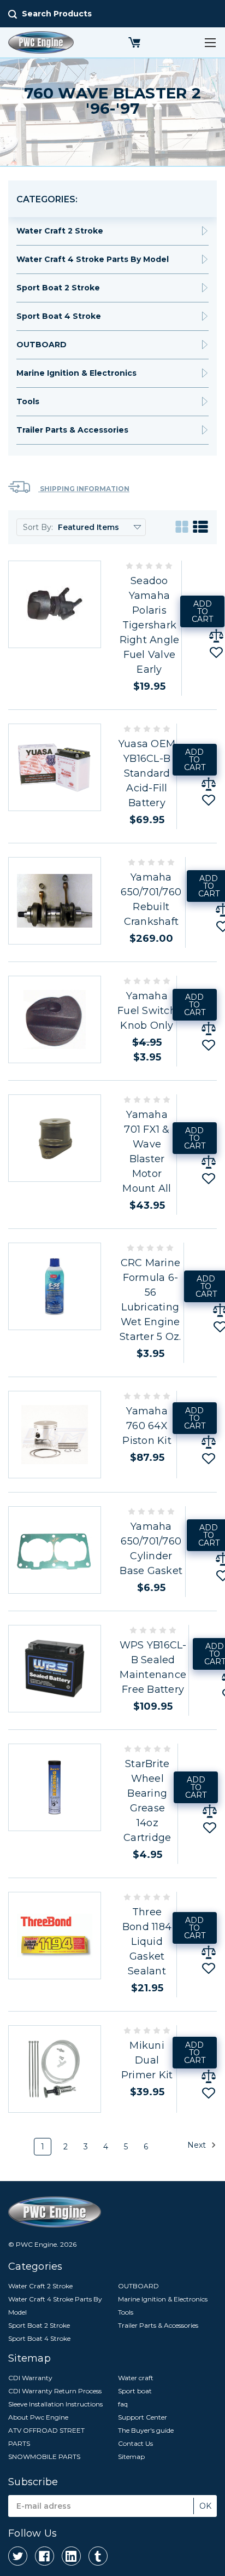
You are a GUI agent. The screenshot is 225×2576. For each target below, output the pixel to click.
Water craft (136, 2378)
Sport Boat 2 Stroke (58, 288)
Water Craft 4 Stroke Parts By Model (93, 259)
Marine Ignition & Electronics (76, 373)
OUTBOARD (42, 345)
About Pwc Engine (38, 2417)
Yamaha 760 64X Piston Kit (147, 1426)
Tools (28, 401)
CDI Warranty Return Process (55, 2391)
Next (198, 2144)
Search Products (57, 14)
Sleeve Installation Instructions (55, 2404)
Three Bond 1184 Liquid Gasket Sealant (147, 1942)
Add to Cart (202, 611)
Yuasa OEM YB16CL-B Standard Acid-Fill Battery (147, 773)
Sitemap (131, 2456)
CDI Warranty (30, 2378)
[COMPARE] (216, 636)
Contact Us (135, 2443)
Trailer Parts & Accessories (72, 430)
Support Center (143, 2417)
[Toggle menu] (210, 42)
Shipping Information (84, 489)
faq (123, 2404)
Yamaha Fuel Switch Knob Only (147, 1011)
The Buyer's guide (146, 2430)
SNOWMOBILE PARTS (44, 2456)
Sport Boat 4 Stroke (59, 316)
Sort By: (38, 527)
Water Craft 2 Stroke (60, 231)
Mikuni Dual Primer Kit (147, 2060)
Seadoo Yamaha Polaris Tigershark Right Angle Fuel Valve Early (150, 625)
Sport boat (135, 2391)
